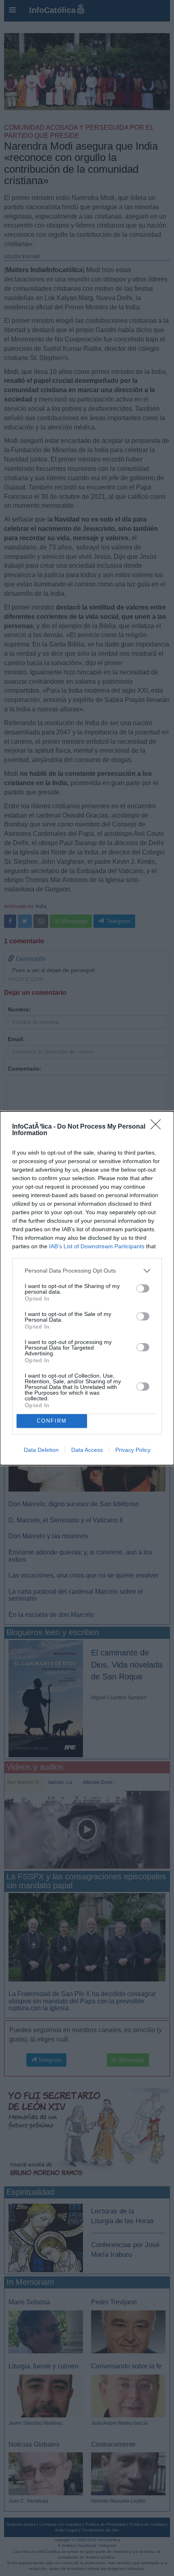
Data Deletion (41, 1450)
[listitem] (87, 1271)
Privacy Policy (133, 1450)
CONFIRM (52, 1421)
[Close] (158, 1127)
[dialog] (87, 1288)
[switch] (143, 1288)
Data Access (87, 1450)
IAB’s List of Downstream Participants (97, 1246)
